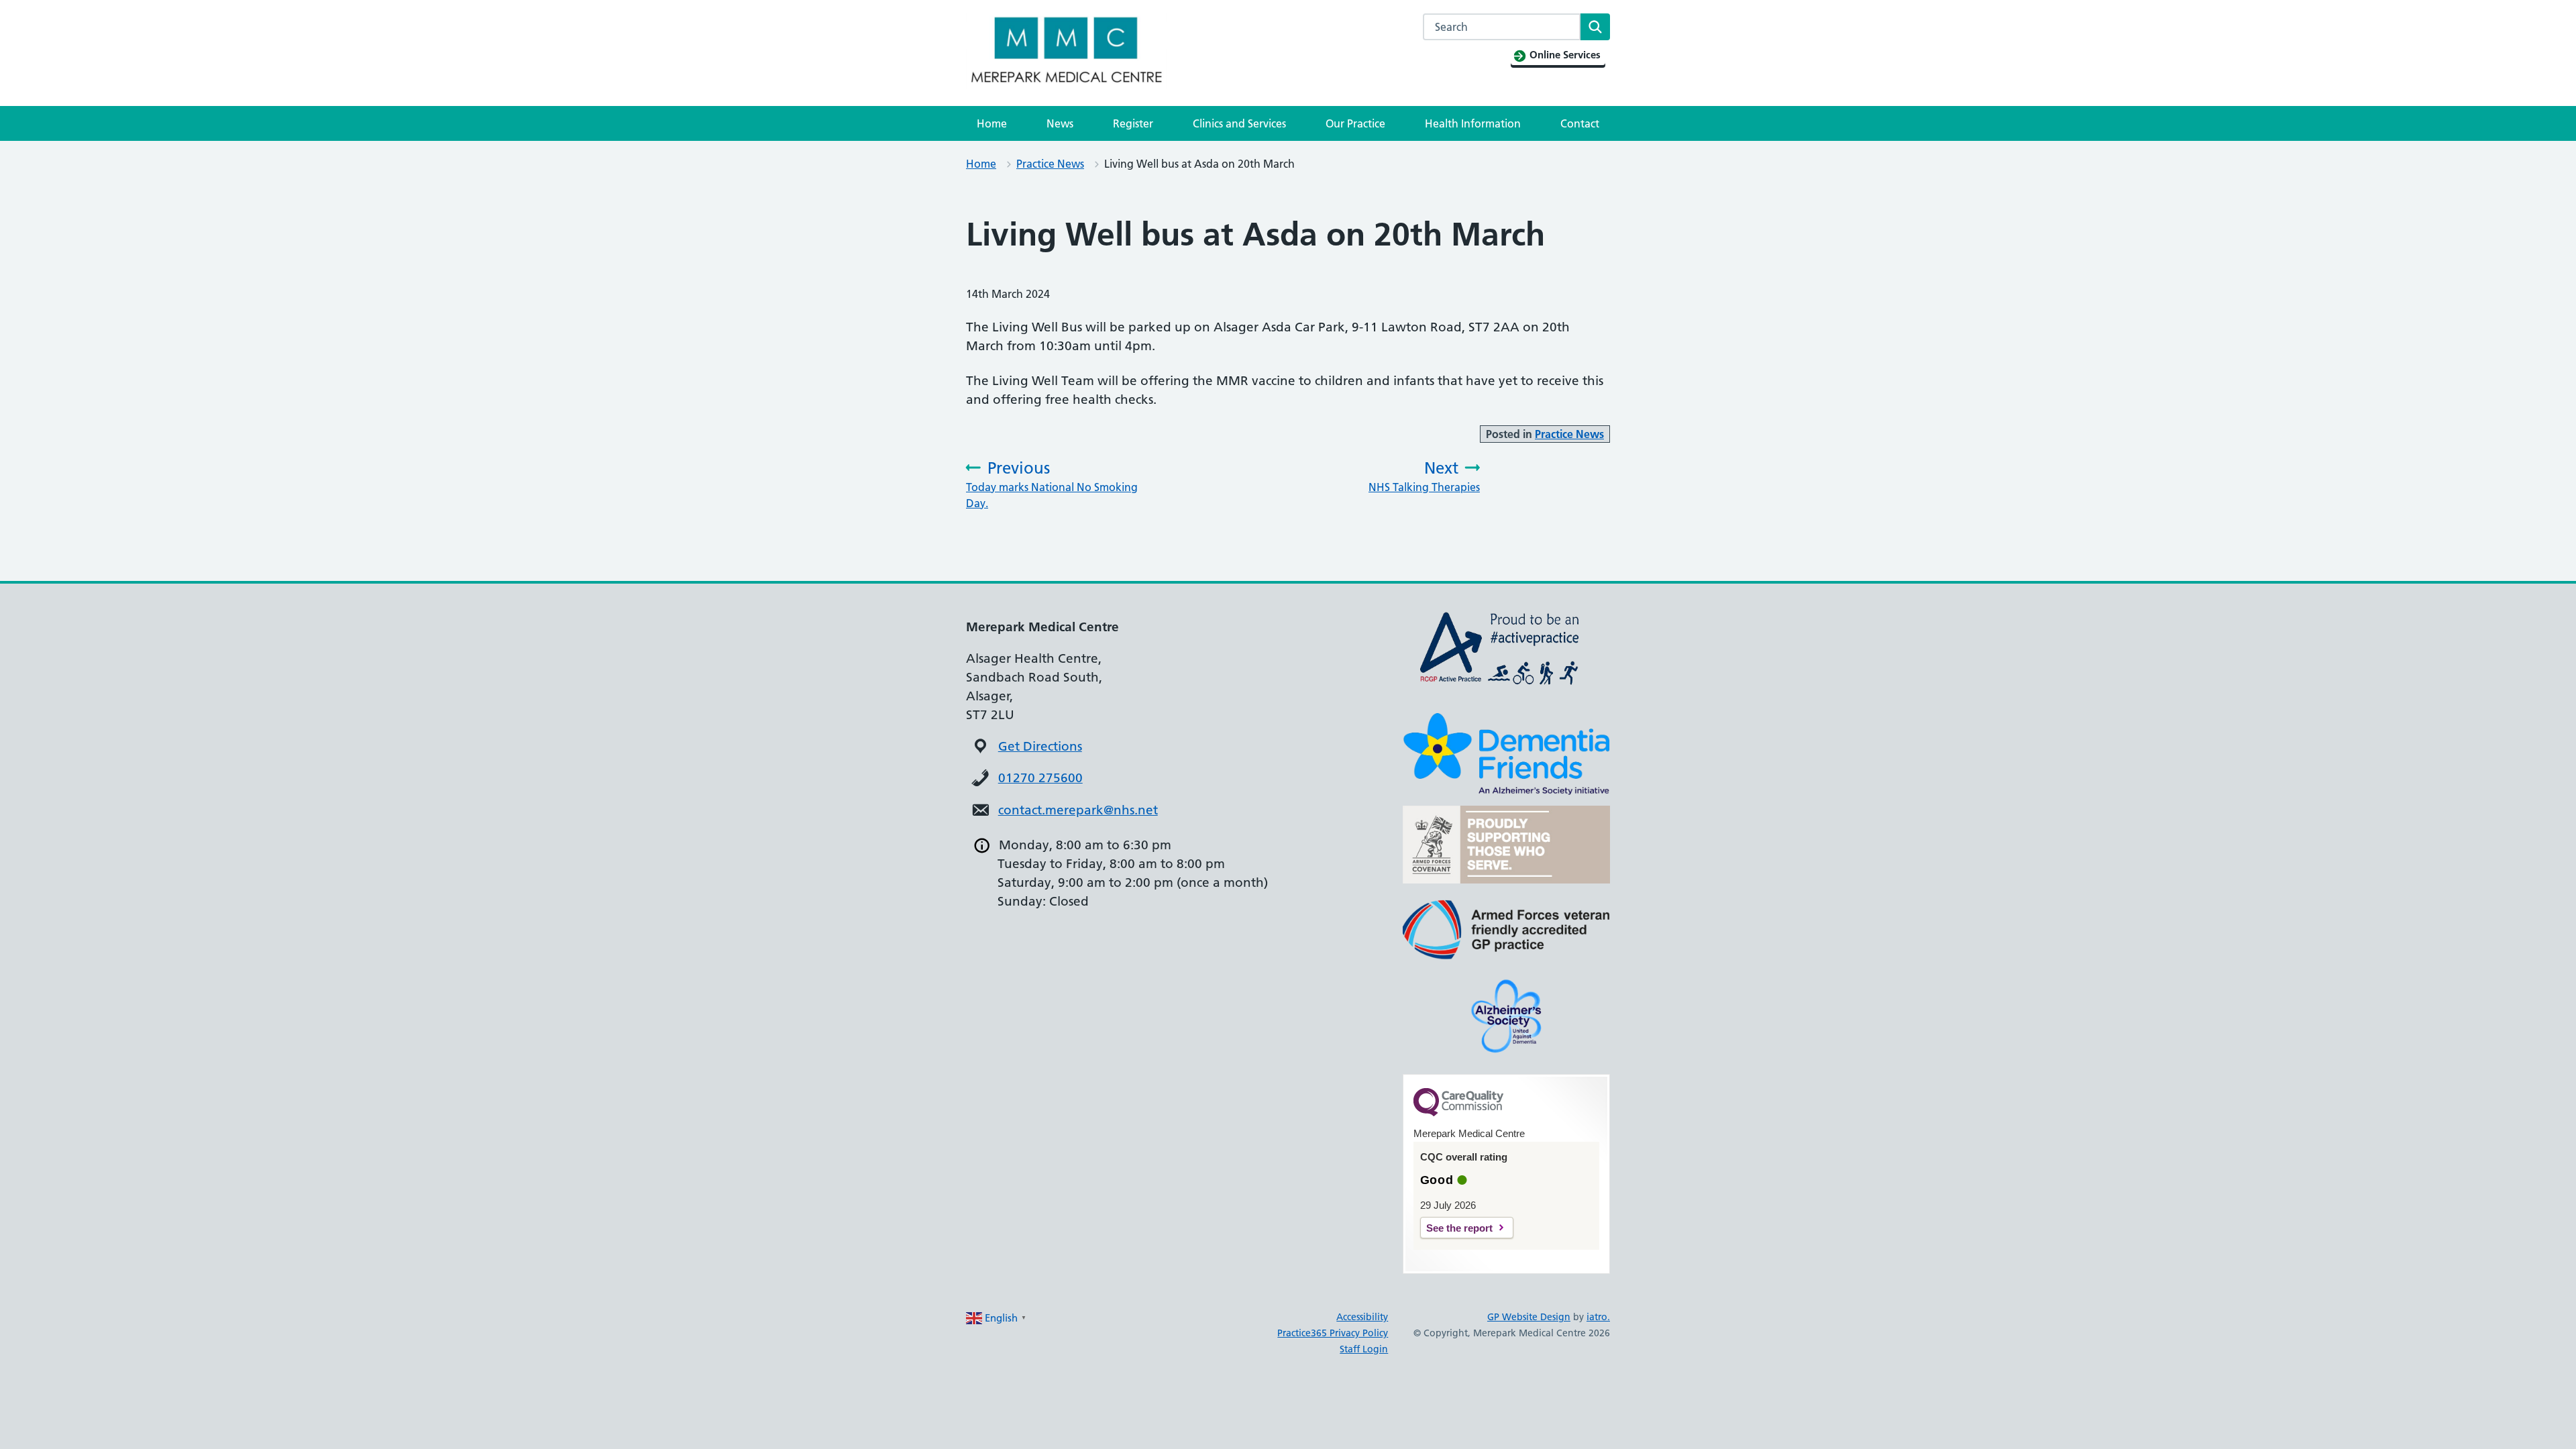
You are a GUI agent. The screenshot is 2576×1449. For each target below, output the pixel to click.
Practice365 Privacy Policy (1333, 1333)
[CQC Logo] (1458, 1113)
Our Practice (1355, 123)
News (1060, 123)
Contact (1580, 123)
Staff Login (1364, 1349)
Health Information (1473, 123)
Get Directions (1040, 746)
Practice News (1050, 164)
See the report (1459, 1228)
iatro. (1598, 1317)
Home (992, 123)
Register (1133, 123)
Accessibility (1362, 1317)
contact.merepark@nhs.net (1078, 810)
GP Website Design (1529, 1317)
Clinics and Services (1239, 123)
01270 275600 (1040, 778)
